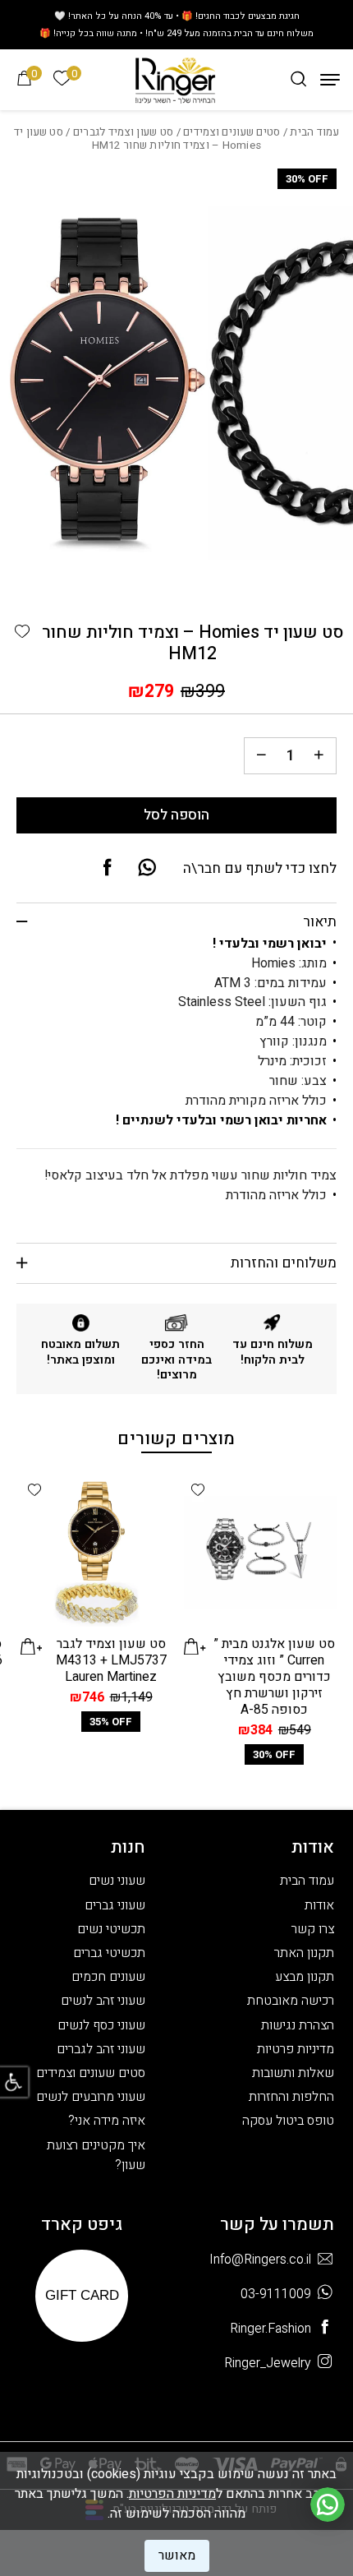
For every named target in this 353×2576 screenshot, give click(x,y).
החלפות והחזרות (291, 2097)
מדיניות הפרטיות (172, 2494)
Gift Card (82, 2295)
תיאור (320, 922)
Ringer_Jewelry (268, 2364)
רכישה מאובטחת (291, 2001)
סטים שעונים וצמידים (232, 132)
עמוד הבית (314, 132)
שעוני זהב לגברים (101, 2049)
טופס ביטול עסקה (288, 2121)
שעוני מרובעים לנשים (91, 2097)
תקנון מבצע (305, 1977)
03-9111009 (276, 2294)
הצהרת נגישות (298, 2025)
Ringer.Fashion (270, 2329)
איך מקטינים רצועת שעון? (96, 2155)
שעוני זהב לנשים (103, 2001)
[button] (22, 632)
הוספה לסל (176, 815)
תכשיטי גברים (109, 1953)
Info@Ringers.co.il (260, 2260)
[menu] (330, 80)
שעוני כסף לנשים (101, 2025)
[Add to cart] (195, 1646)
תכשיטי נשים (111, 1929)
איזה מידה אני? (107, 2121)
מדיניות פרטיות (296, 2049)
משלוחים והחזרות (284, 1263)
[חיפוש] (298, 79)
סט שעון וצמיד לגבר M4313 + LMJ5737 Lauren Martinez (111, 1660)
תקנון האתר (304, 1953)
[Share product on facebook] (108, 869)
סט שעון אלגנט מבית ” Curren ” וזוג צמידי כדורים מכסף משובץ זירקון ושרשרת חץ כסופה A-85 (274, 1677)
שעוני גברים (115, 1905)
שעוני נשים (117, 1881)
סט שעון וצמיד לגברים (124, 132)
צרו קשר (313, 1929)
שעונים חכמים (108, 1977)
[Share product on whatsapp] (147, 869)
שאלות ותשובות (293, 2073)
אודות (319, 1905)
